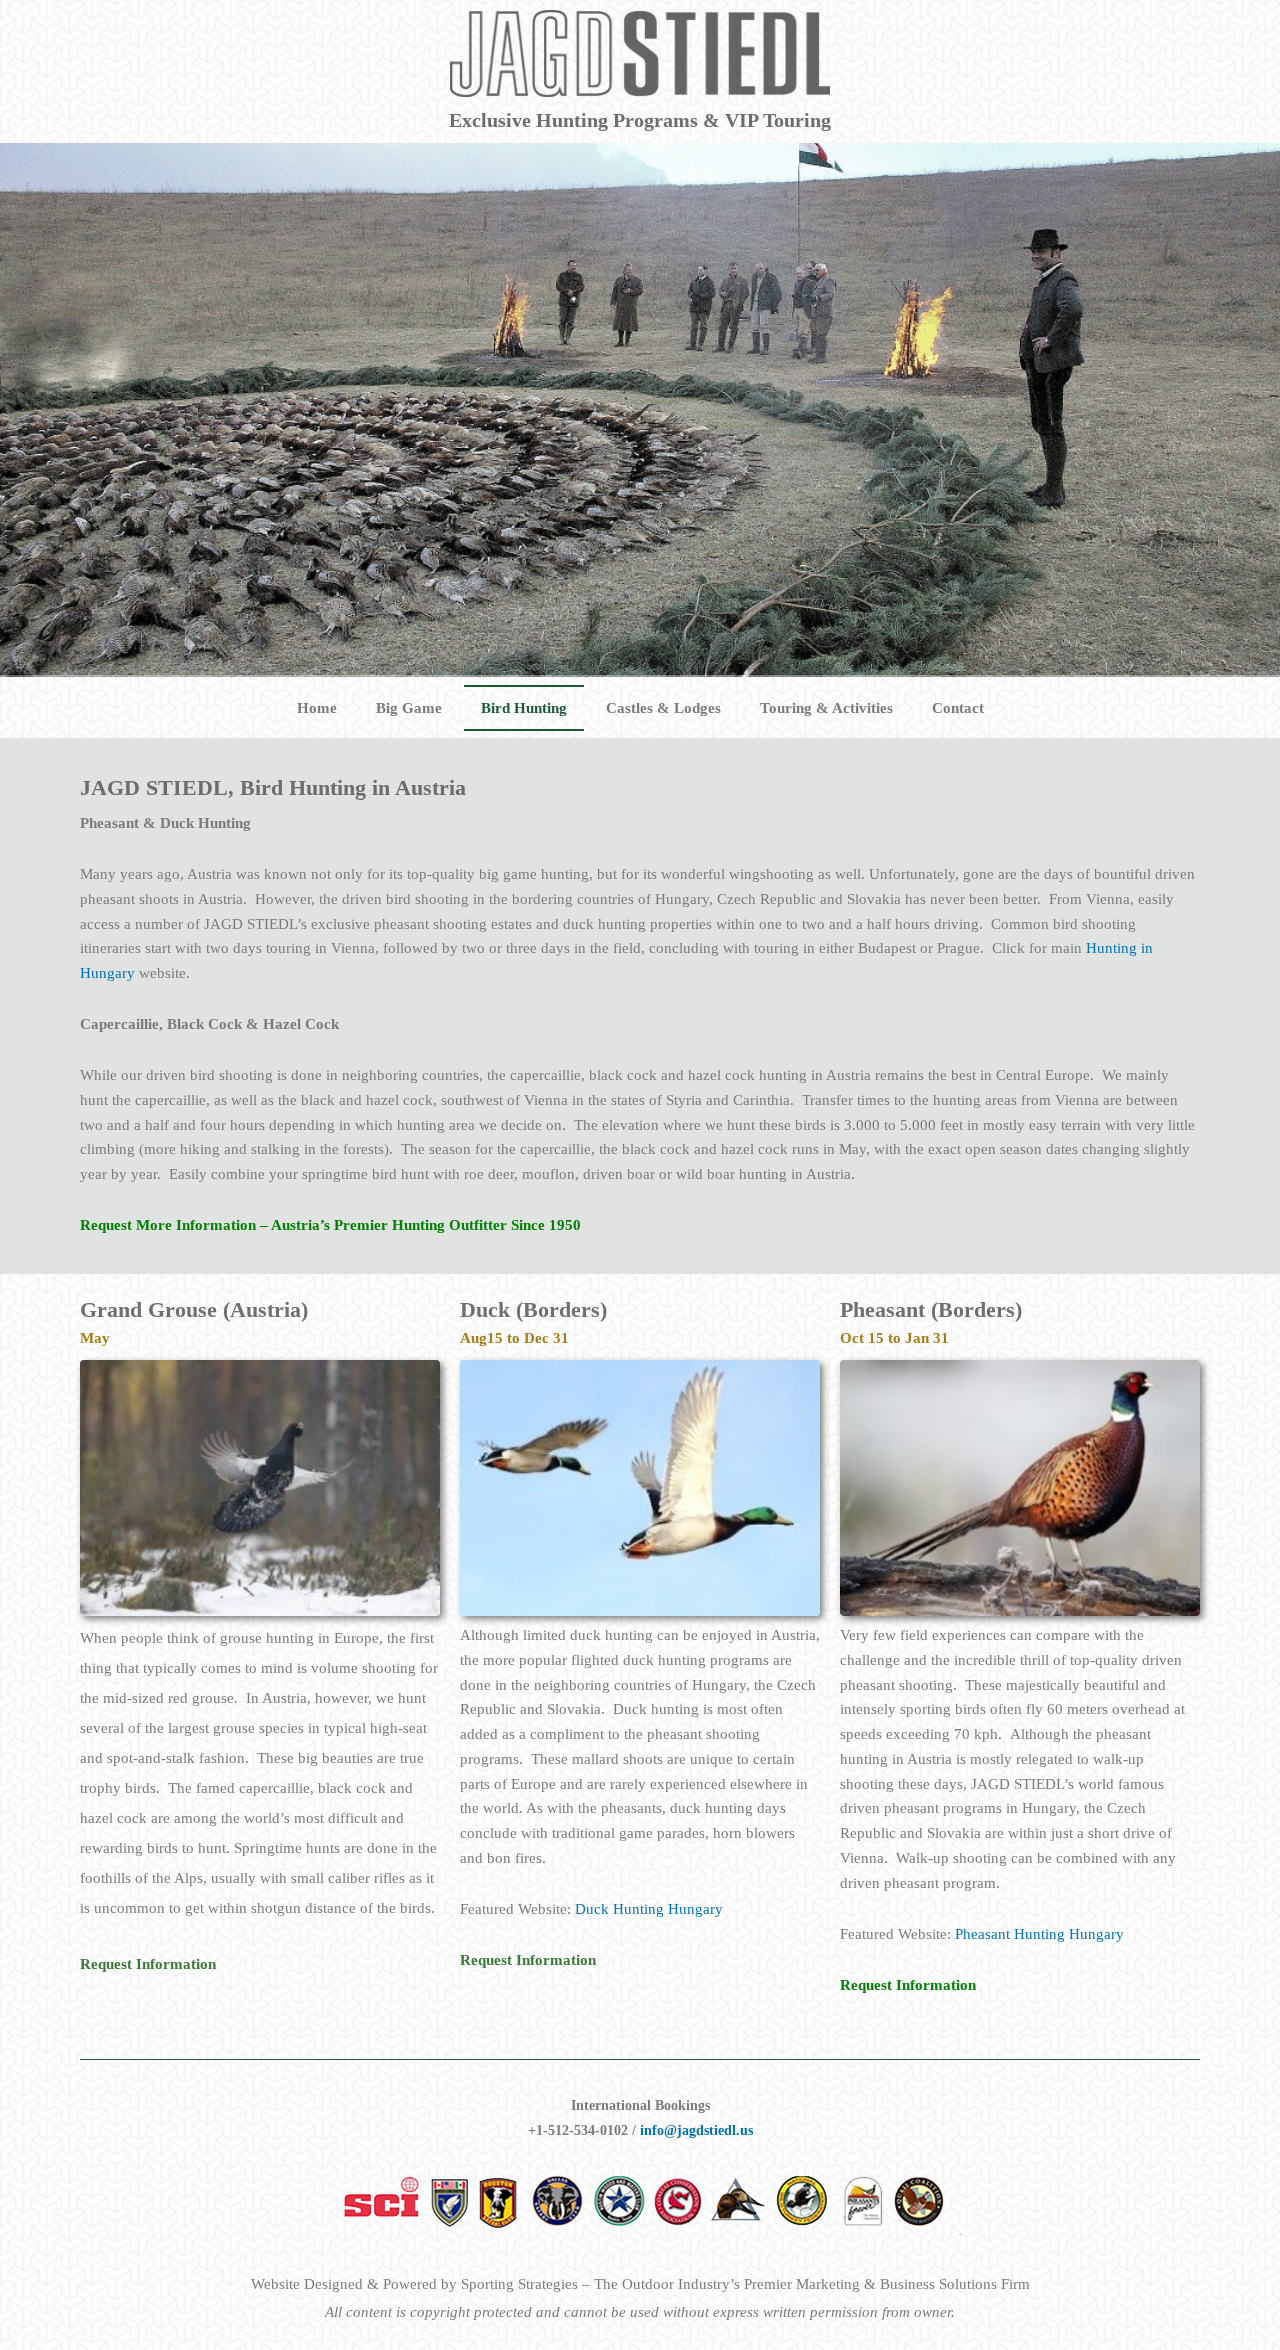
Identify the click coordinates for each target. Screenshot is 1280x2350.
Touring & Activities (826, 708)
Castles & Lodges (663, 708)
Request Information (908, 1985)
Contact (958, 708)
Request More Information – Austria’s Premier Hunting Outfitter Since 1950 (330, 1225)
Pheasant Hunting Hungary (1039, 1934)
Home (317, 708)
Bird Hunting (524, 708)
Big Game (409, 708)
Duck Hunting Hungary (649, 1909)
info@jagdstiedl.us (696, 2130)
